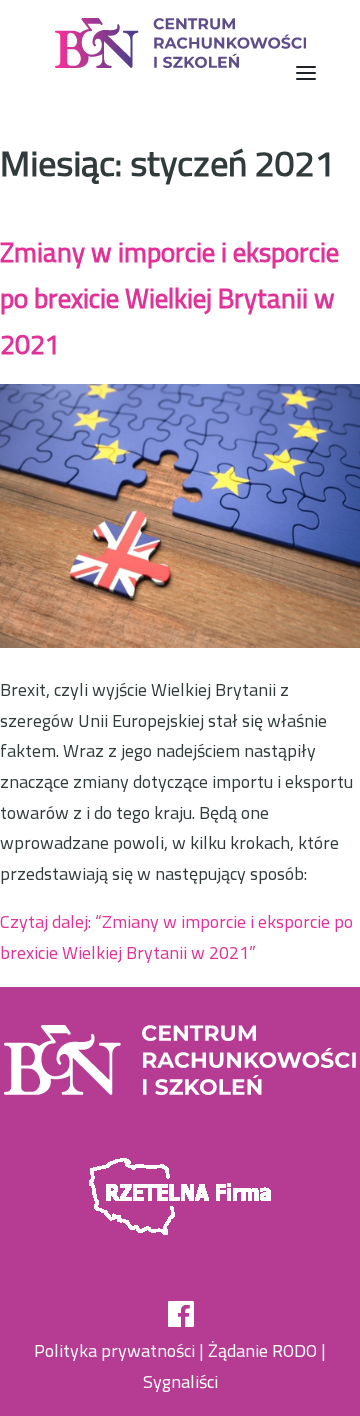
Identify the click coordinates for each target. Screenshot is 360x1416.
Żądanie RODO (262, 1350)
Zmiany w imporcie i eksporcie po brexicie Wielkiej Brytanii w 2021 (169, 297)
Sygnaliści (180, 1381)
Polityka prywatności (114, 1350)
